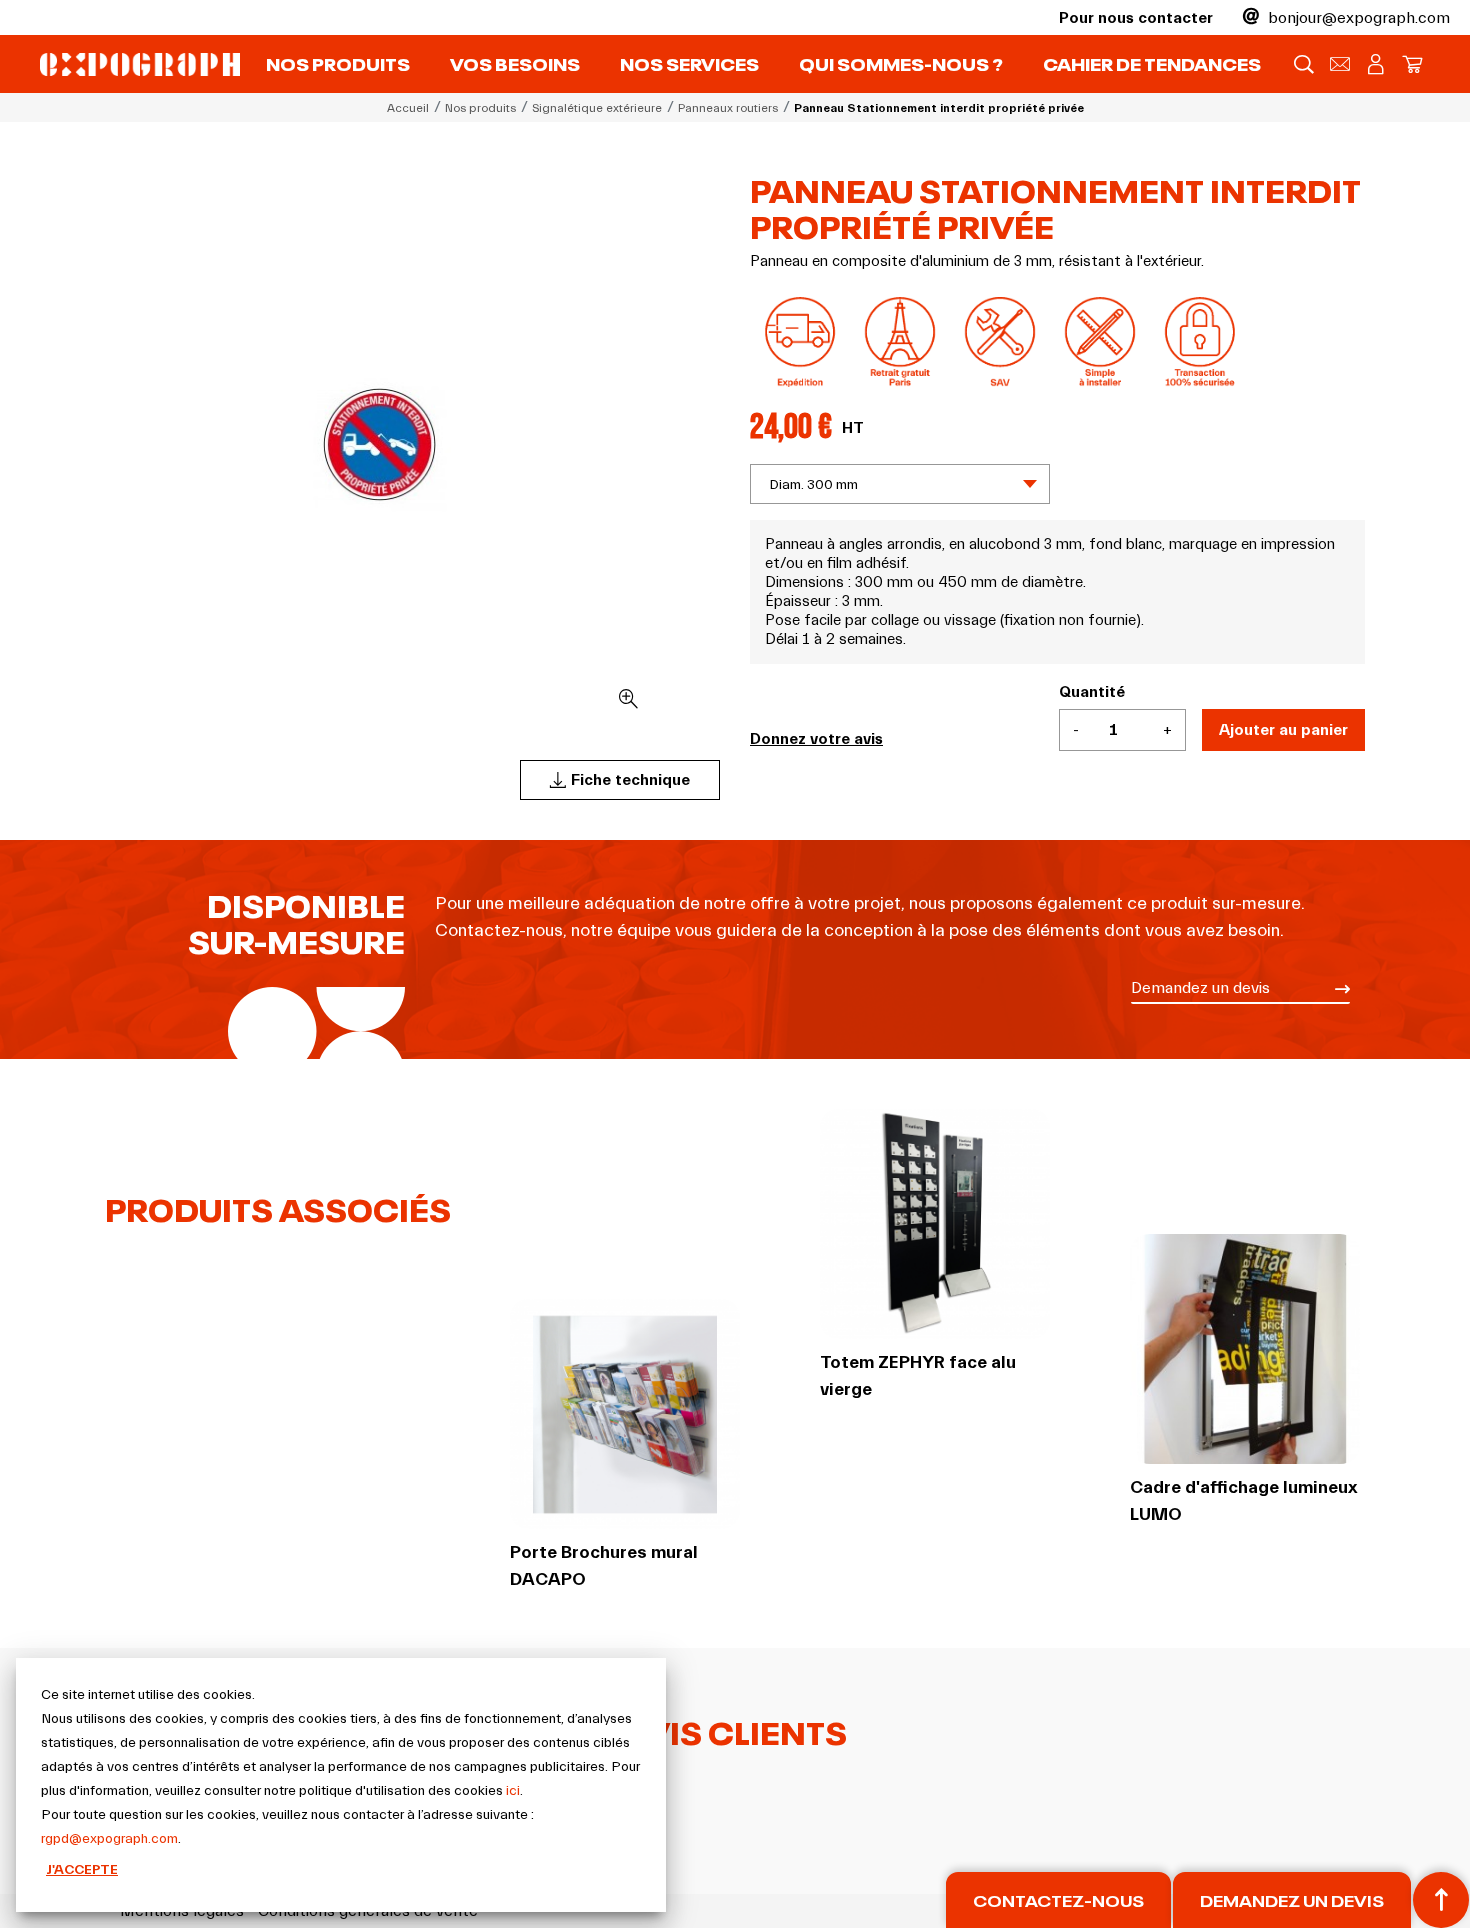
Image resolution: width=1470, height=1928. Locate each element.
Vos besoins (515, 62)
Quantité (1092, 692)
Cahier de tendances (1152, 62)
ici (513, 1791)
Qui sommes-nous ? (901, 62)
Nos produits (338, 62)
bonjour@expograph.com (1357, 18)
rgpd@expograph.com (109, 1839)
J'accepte (82, 1870)
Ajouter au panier (1283, 730)
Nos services (689, 62)
